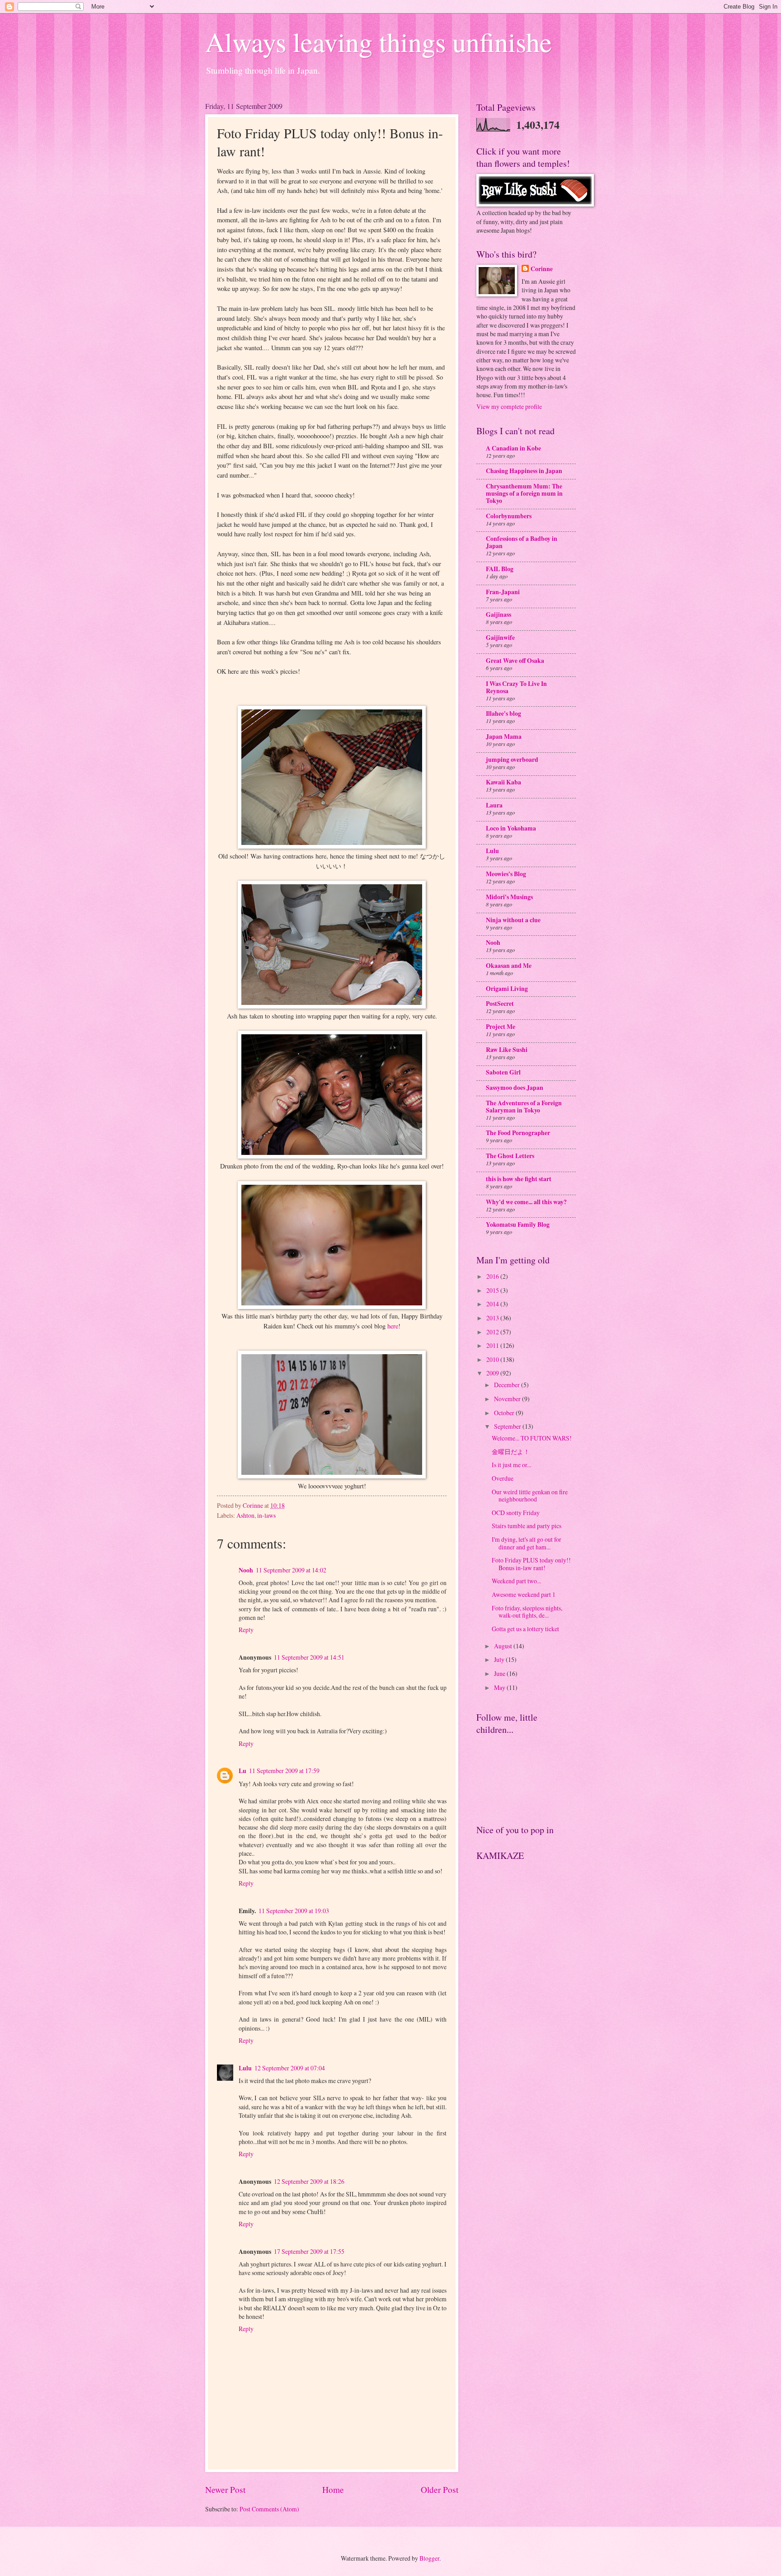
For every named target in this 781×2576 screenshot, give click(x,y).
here (393, 1326)
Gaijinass (499, 615)
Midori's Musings (509, 897)
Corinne (542, 269)
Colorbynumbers (509, 516)
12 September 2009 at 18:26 (309, 2181)
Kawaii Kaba (503, 782)
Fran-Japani (503, 592)
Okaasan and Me (509, 966)
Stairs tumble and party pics (527, 1526)
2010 (493, 1359)
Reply (246, 1630)
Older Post (440, 2489)
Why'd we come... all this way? (526, 1202)
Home (333, 2489)
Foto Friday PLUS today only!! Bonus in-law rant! (531, 1564)
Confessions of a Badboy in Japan (522, 542)
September (508, 1426)
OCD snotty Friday (516, 1513)
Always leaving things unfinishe (379, 42)
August (504, 1646)
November (508, 1399)
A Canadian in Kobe (513, 448)
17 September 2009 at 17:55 (309, 2251)
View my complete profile (509, 406)
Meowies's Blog (506, 874)
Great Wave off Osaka (515, 661)
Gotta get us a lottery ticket (525, 1629)
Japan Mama (504, 737)
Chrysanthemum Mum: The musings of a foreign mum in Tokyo (524, 493)
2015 (493, 1290)
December (508, 1385)
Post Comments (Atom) (269, 2509)
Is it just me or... (511, 1465)
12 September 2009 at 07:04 (290, 2068)
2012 (493, 1332)
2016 (493, 1276)
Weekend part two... (516, 1581)
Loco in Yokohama (511, 828)
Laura (494, 805)
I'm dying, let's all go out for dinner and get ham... (527, 1543)
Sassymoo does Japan (515, 1088)
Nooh (246, 1570)
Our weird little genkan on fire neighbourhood (530, 1496)
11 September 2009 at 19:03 (294, 1911)
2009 (493, 1373)
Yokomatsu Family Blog (518, 1225)
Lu (242, 1771)
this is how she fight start (519, 1179)
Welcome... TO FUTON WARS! (532, 1438)
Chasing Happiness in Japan (524, 471)
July (500, 1659)
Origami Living (507, 989)
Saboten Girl (503, 1072)
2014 (493, 1304)
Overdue (503, 1478)
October (505, 1413)
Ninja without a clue (513, 920)
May (500, 1687)
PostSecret (500, 1004)
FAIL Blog (500, 569)
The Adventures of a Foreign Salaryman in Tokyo (524, 1107)
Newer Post (225, 2489)
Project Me (501, 1027)
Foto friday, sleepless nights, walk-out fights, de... (527, 1612)
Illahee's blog (503, 713)
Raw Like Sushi (507, 1050)
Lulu (245, 2068)
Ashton (245, 1515)
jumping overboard (512, 760)
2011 (493, 1345)
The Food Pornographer (518, 1133)
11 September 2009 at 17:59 (284, 1771)
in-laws (266, 1515)
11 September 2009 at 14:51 (309, 1657)
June (500, 1673)
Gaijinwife (500, 638)
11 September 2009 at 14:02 (291, 1570)
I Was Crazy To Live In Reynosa (516, 687)
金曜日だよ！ (511, 1452)
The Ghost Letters (510, 1156)
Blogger (429, 2558)
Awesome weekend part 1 (524, 1594)
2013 (493, 1318)
